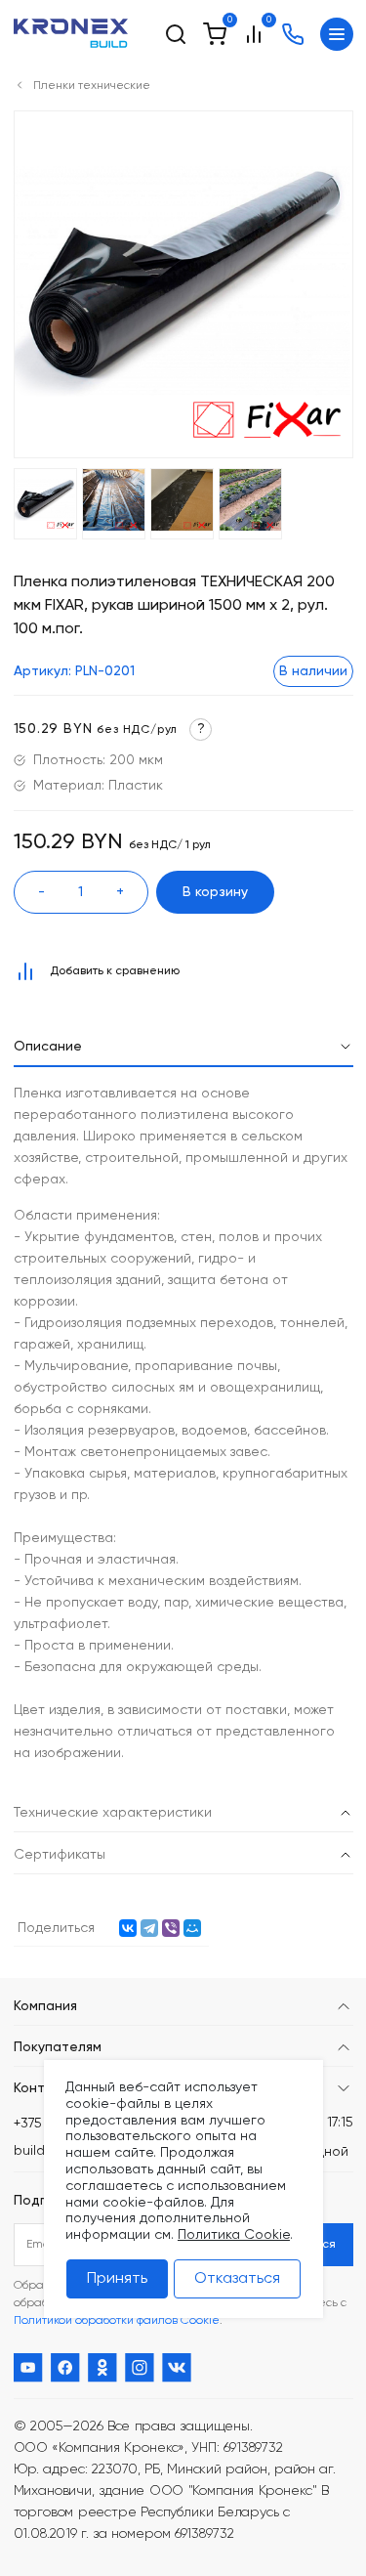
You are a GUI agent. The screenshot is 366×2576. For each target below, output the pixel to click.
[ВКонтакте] (128, 1928)
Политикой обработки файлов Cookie (117, 2321)
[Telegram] (149, 1928)
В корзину (215, 892)
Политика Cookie (234, 2235)
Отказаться (237, 2279)
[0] (215, 34)
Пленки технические (92, 86)
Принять (117, 2279)
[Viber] (171, 1928)
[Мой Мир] (192, 1928)
